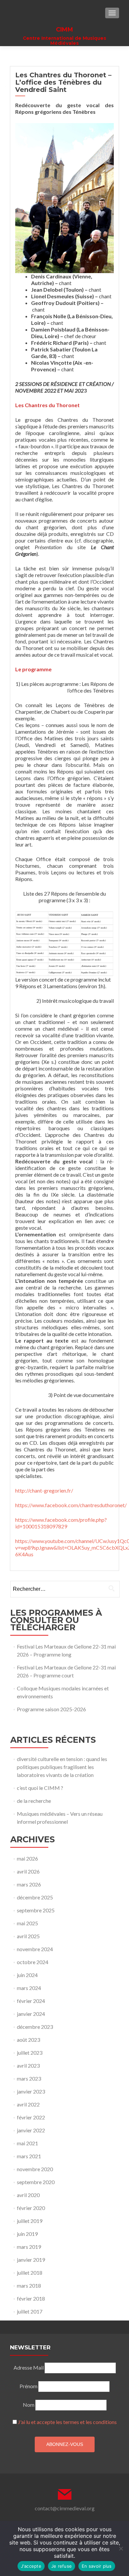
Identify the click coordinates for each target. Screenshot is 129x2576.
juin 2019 (27, 2234)
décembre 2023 (35, 2027)
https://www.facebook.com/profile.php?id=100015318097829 (61, 1523)
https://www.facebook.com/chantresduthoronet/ (71, 1505)
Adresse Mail (29, 2367)
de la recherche (34, 1801)
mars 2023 (29, 2078)
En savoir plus (97, 2566)
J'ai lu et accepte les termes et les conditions (67, 2422)
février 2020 (31, 2208)
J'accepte (31, 2566)
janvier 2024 (31, 2014)
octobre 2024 (33, 1962)
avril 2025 (28, 1936)
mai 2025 (27, 1923)
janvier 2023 (31, 2091)
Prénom (28, 2386)
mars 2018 (29, 2285)
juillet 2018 (30, 2273)
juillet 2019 (30, 2221)
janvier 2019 (31, 2260)
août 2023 (28, 2040)
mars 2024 (29, 1988)
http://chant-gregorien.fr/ (44, 1490)
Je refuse (62, 2566)
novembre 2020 (35, 2169)
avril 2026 (28, 1871)
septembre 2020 (36, 2182)
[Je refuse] (121, 2548)
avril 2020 (28, 2195)
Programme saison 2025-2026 (51, 1709)
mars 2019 (29, 2247)
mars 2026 (29, 1884)
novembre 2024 (35, 1949)
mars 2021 (29, 2156)
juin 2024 (27, 1975)
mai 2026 (27, 1858)
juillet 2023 (30, 2053)
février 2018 (31, 2298)
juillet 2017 (30, 2311)
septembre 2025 (36, 1910)
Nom (29, 2405)
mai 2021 (27, 2143)
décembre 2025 (35, 1897)
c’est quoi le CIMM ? (40, 1788)
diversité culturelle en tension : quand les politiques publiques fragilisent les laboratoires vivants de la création (62, 1767)
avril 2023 (28, 2065)
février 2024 (31, 2001)
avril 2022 (28, 2104)
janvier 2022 (31, 2130)
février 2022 (31, 2117)
